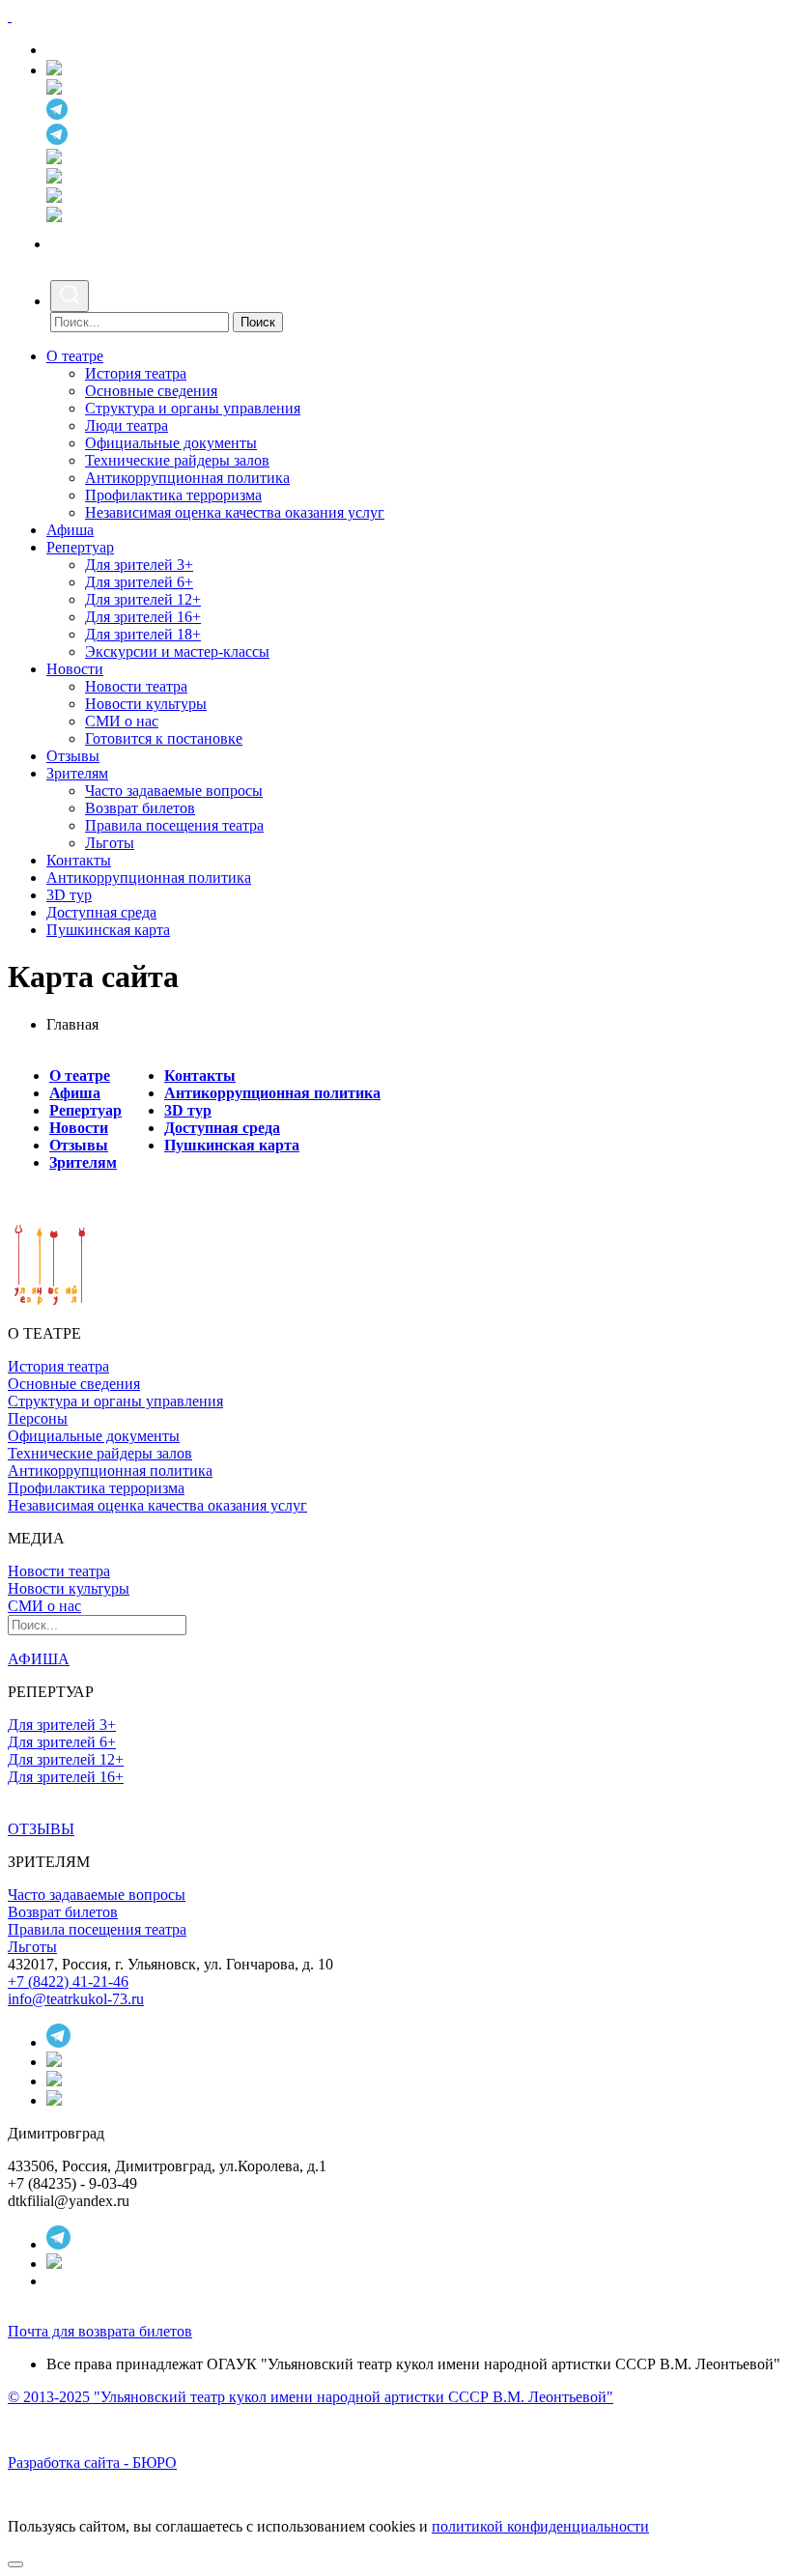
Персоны (38, 1418)
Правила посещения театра (174, 825)
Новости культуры (146, 704)
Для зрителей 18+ (143, 634)
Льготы (110, 843)
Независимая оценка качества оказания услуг (235, 512)
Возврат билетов (140, 808)
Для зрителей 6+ (139, 582)
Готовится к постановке (164, 738)
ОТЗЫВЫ (41, 1829)
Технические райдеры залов (177, 460)
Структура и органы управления (193, 408)
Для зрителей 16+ (143, 617)
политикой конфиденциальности (540, 2526)
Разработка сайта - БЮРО (92, 2463)
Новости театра (136, 686)
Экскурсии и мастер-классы (177, 651)
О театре (75, 356)
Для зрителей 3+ (139, 565)
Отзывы (73, 756)
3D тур (69, 895)
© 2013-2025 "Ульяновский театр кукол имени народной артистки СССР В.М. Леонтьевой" (311, 2397)
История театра (136, 373)
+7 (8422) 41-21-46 (68, 1982)
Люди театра (127, 425)
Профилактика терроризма (173, 495)
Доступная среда (101, 912)
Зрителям (77, 773)
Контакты (79, 860)
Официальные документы (171, 443)
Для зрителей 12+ (143, 599)
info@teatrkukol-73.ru (76, 1999)
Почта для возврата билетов (100, 2331)
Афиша (70, 530)
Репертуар (80, 547)
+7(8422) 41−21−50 (116, 50)
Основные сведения (151, 391)
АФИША (39, 1659)
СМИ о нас (122, 721)
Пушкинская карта (108, 930)
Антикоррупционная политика (187, 478)
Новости (75, 669)
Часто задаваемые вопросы (174, 791)
